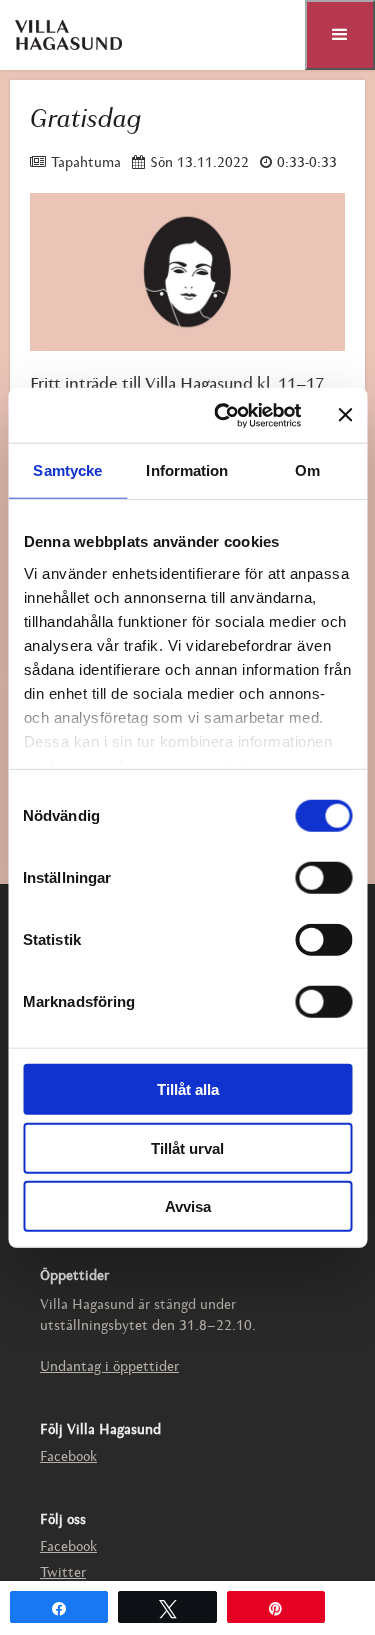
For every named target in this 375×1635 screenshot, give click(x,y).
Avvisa (188, 1206)
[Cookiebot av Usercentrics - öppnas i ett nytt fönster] (223, 415)
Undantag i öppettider (109, 1367)
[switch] (323, 878)
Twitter (63, 1573)
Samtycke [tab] (67, 470)
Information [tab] (187, 470)
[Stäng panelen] (345, 415)
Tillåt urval (187, 1147)
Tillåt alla (188, 1089)
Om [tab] (307, 470)
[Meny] (340, 35)
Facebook (68, 1457)
